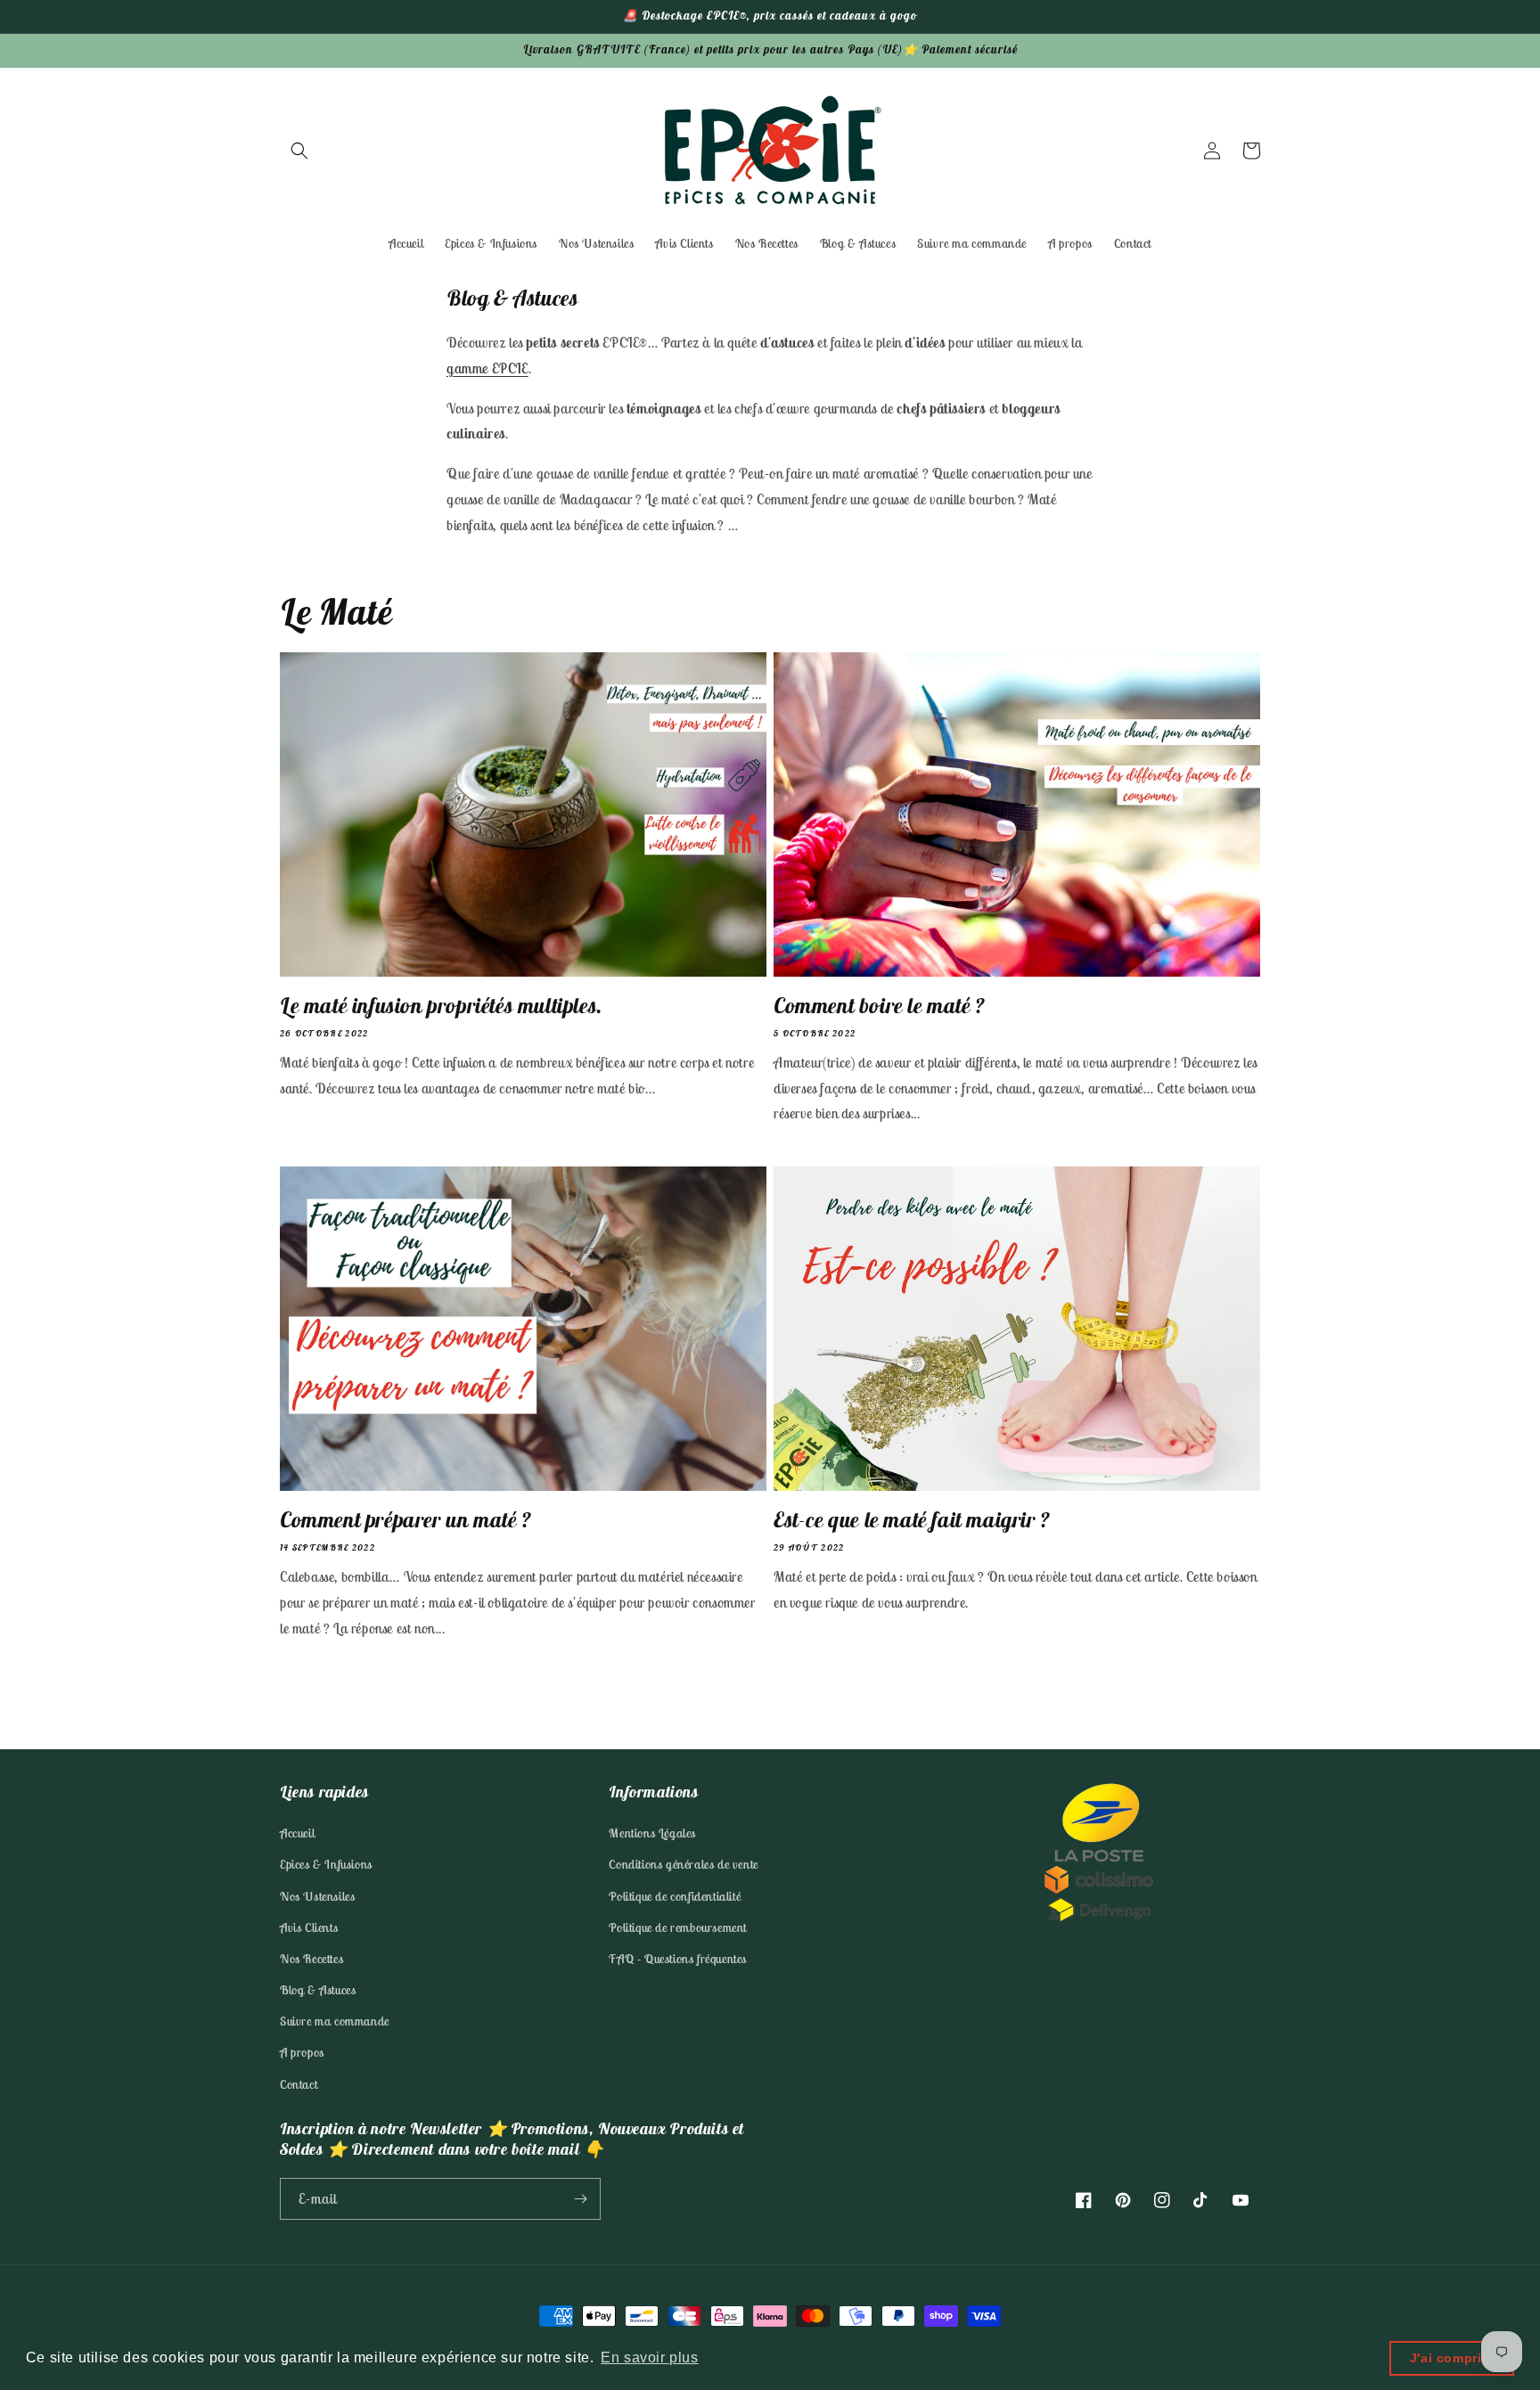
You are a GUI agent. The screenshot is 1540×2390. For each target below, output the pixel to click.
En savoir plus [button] (649, 2357)
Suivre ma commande (335, 2021)
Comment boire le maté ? (879, 1005)
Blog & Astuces (318, 1990)
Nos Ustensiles (317, 1896)
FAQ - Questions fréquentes (678, 1959)
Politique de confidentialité (675, 1896)
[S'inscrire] (580, 2199)
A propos (302, 2052)
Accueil (297, 1833)
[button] (299, 151)
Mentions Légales (652, 1833)
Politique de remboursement (678, 1928)
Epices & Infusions (326, 1864)
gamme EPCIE (487, 368)
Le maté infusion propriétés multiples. (442, 1005)
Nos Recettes (311, 1959)
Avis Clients (309, 1928)
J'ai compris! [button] (1452, 2358)
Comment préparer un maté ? (405, 1519)
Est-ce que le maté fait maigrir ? (912, 1519)
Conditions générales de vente (683, 1864)
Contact (299, 2084)
